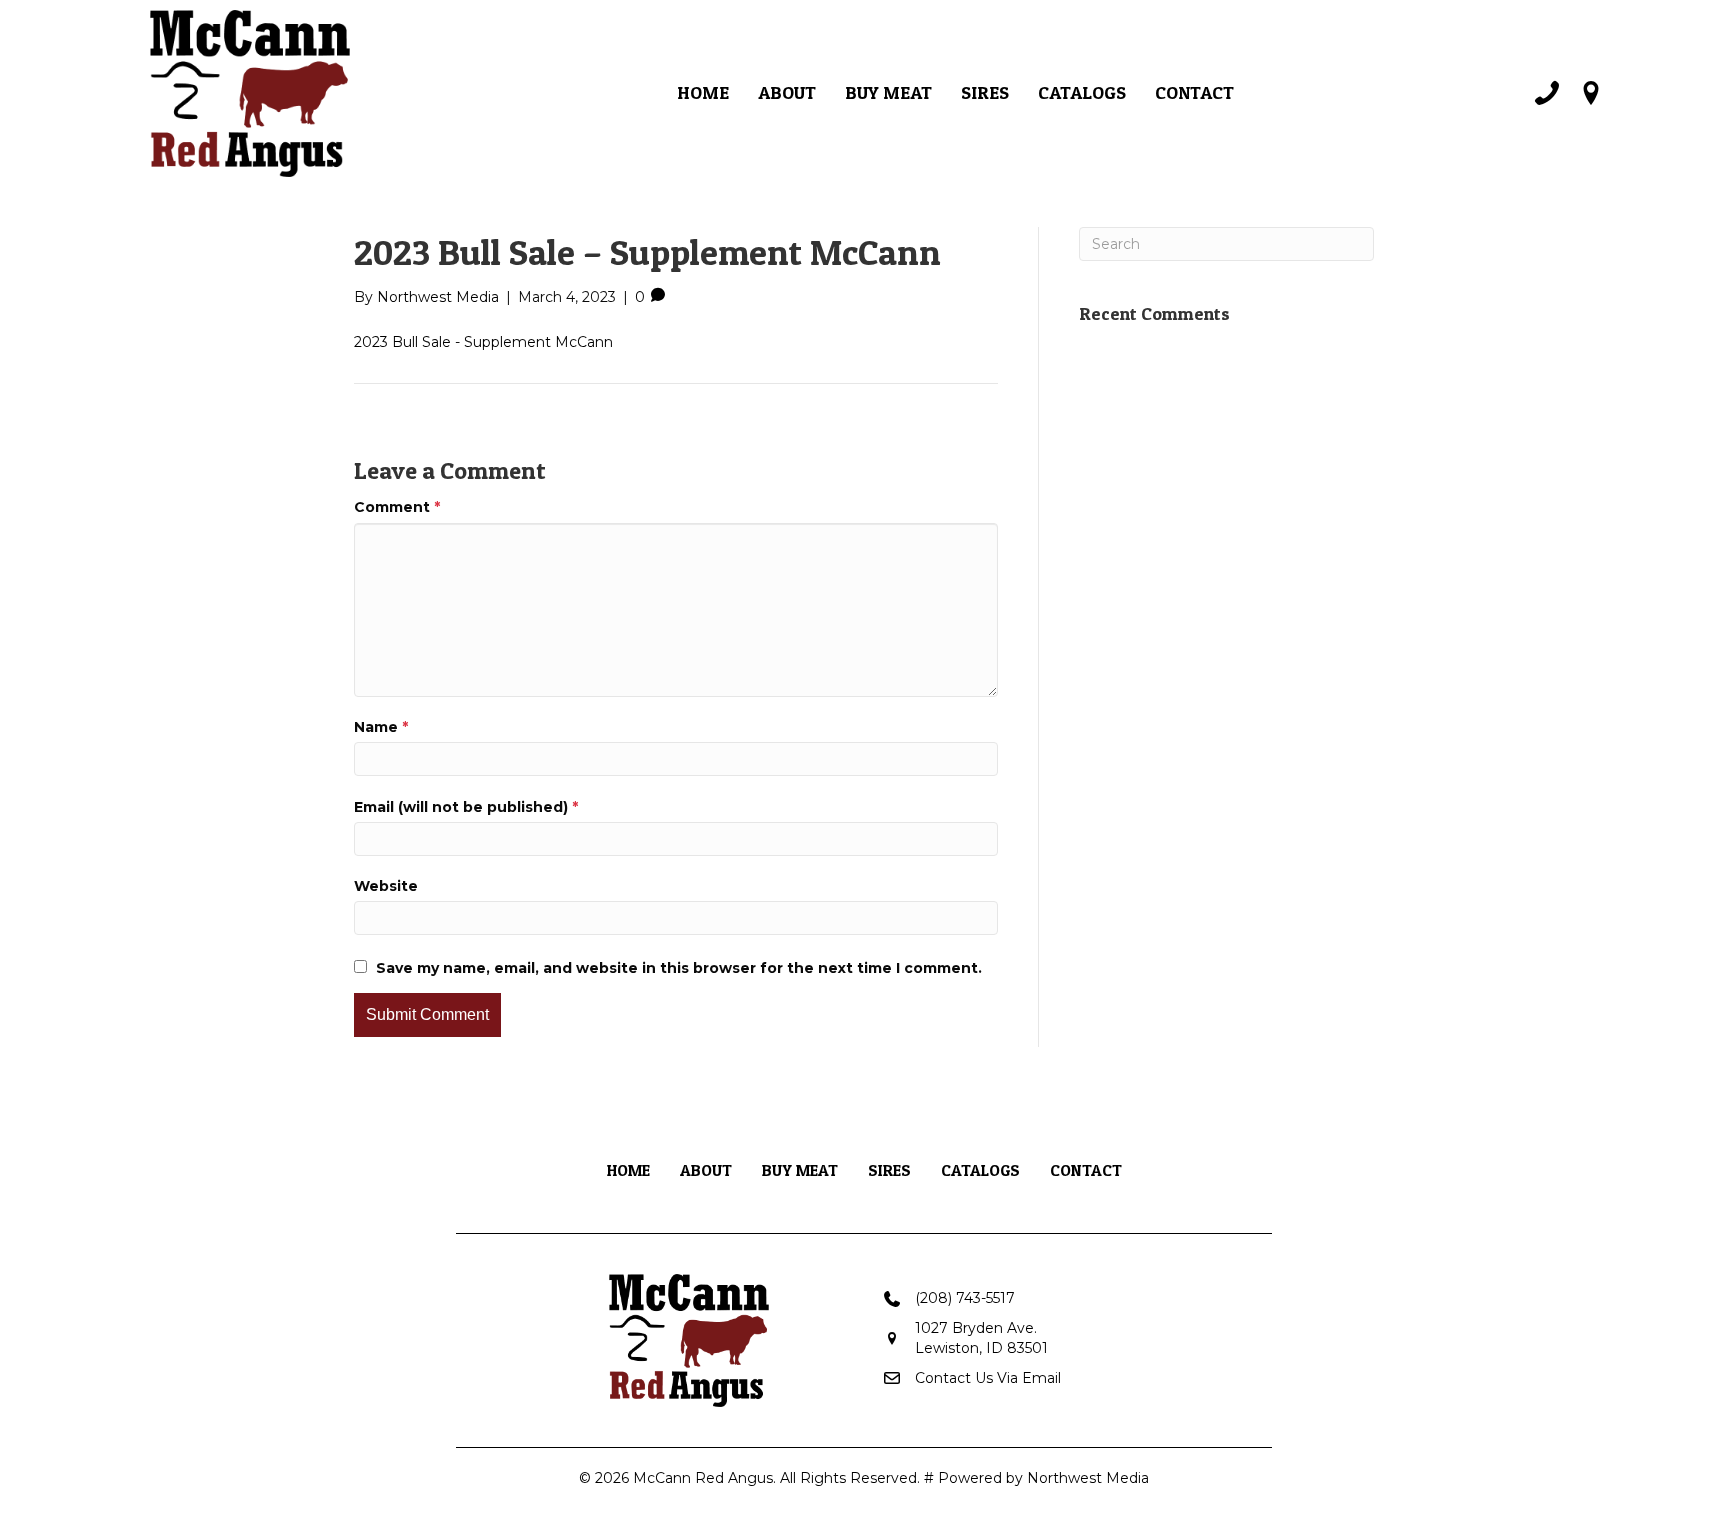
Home (703, 92)
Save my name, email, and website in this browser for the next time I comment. (679, 968)
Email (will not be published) (466, 807)
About (787, 92)
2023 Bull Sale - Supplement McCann (483, 342)
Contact (1194, 92)
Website (386, 886)
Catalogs (1082, 92)
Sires (985, 92)
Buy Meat (888, 92)
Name (381, 727)
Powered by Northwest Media (1043, 1478)
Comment (397, 507)
